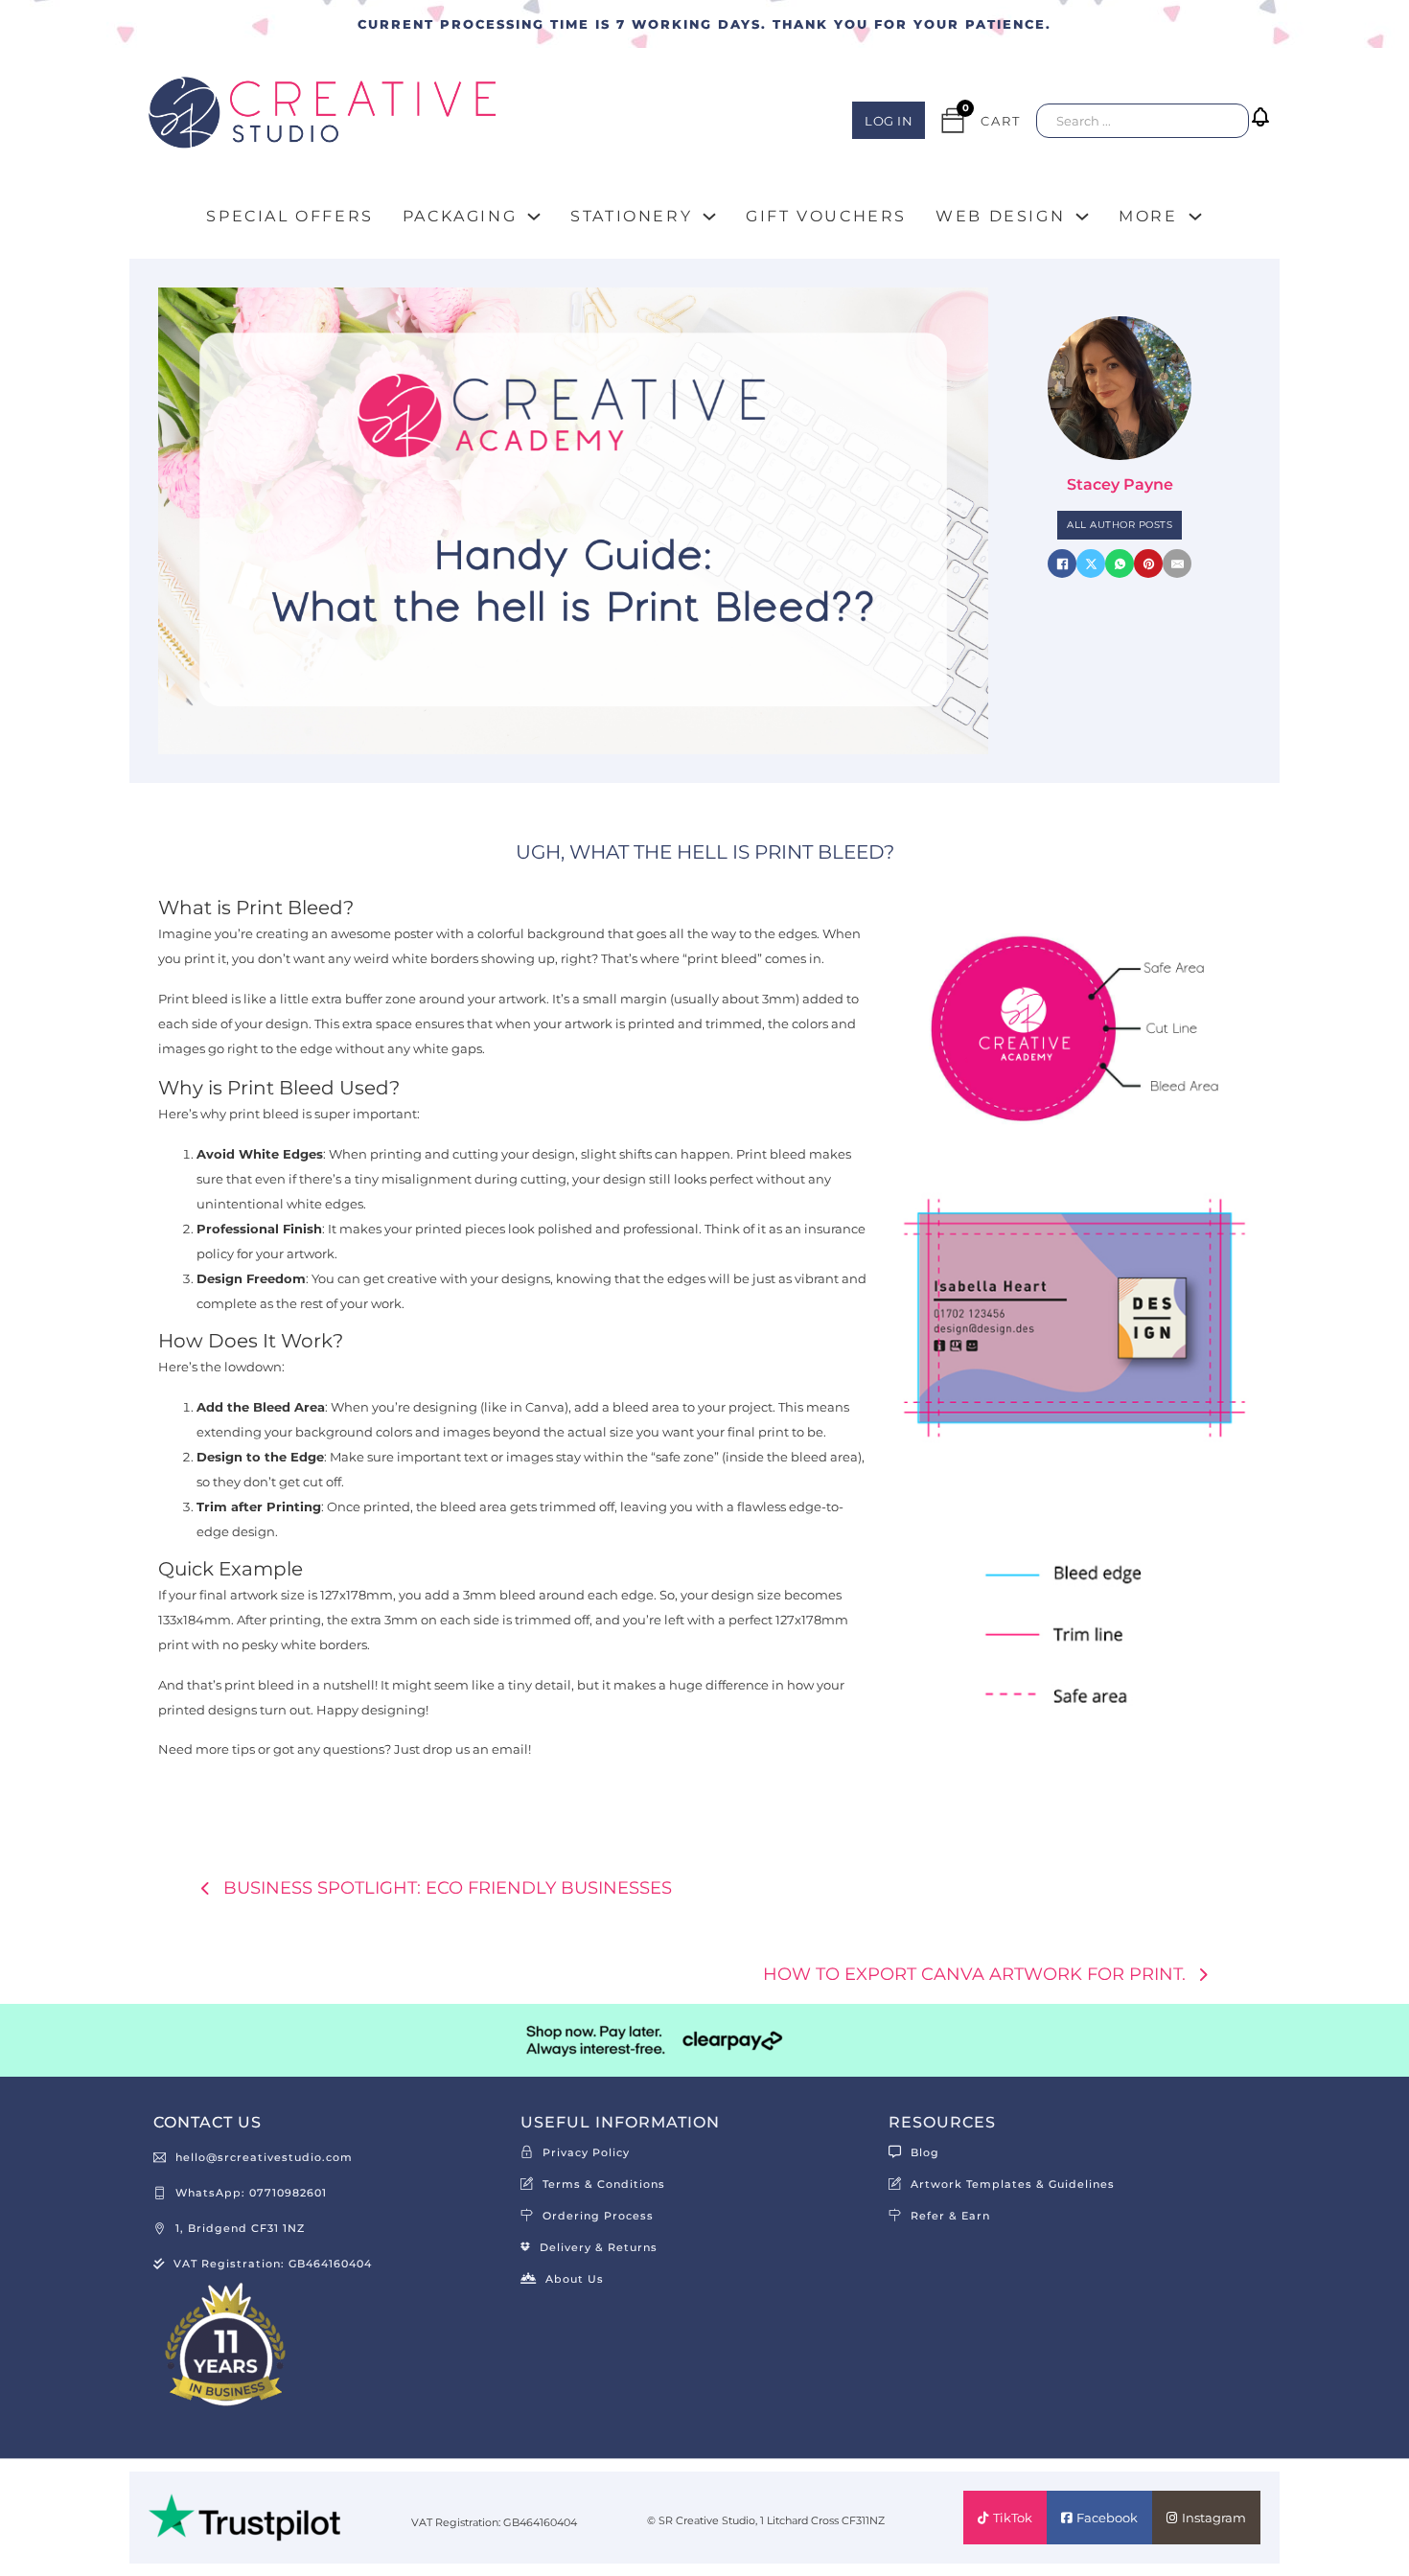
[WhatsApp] (1120, 563)
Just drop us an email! (462, 1749)
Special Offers (289, 216)
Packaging (460, 216)
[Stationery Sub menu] (709, 217)
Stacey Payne (1120, 484)
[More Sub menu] (1195, 217)
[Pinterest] (1148, 563)
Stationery (631, 216)
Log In (889, 121)
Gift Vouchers (826, 216)
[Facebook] (1062, 563)
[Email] (1177, 563)
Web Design (1000, 216)
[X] (1091, 563)
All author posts (1120, 525)
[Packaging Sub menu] (534, 217)
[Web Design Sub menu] (1082, 217)
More (1148, 216)
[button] (1264, 131)
